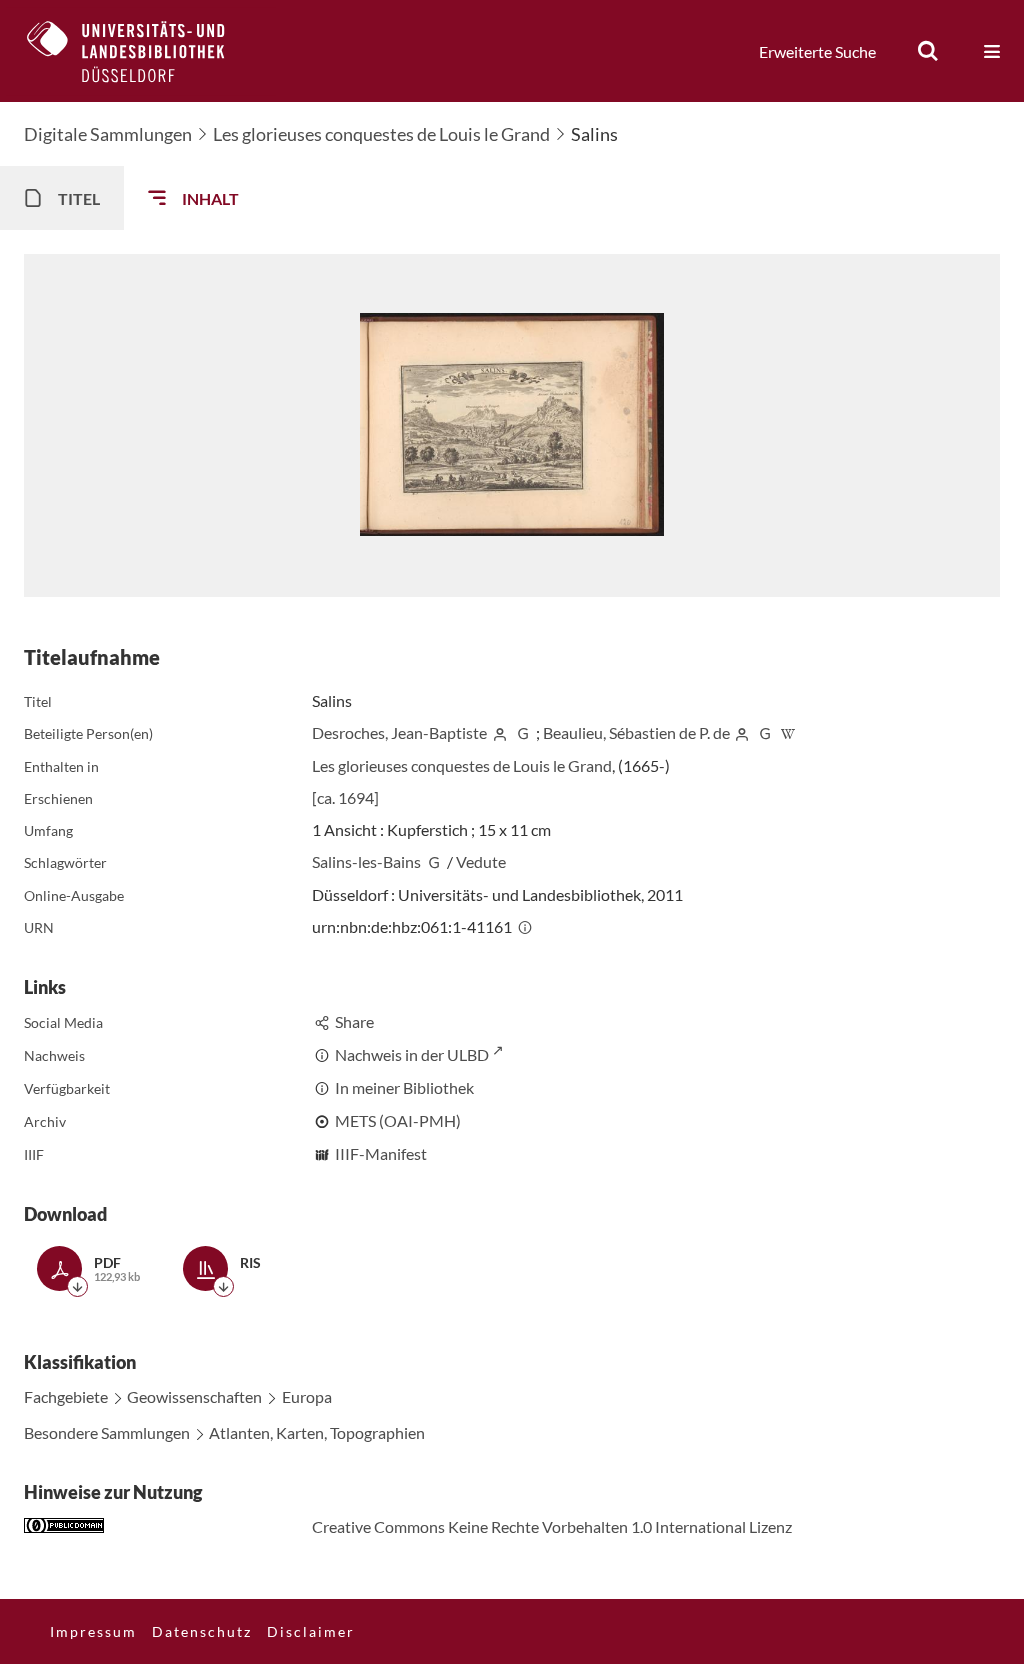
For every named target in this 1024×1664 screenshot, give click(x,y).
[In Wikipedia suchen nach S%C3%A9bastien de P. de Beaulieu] (788, 732)
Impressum (93, 1631)
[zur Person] (500, 732)
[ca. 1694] (345, 797)
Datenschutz (202, 1631)
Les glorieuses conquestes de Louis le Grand (381, 134)
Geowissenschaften (194, 1396)
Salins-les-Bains (366, 861)
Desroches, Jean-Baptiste (399, 732)
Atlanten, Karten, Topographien (317, 1432)
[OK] (928, 51)
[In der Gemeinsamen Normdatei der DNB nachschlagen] (523, 732)
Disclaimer (311, 1631)
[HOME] (141, 51)
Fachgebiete (66, 1396)
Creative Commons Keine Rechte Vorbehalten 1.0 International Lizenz (552, 1526)
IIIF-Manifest (381, 1153)
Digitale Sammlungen (108, 134)
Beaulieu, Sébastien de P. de (636, 732)
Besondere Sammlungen (107, 1432)
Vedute (481, 861)
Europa (307, 1396)
